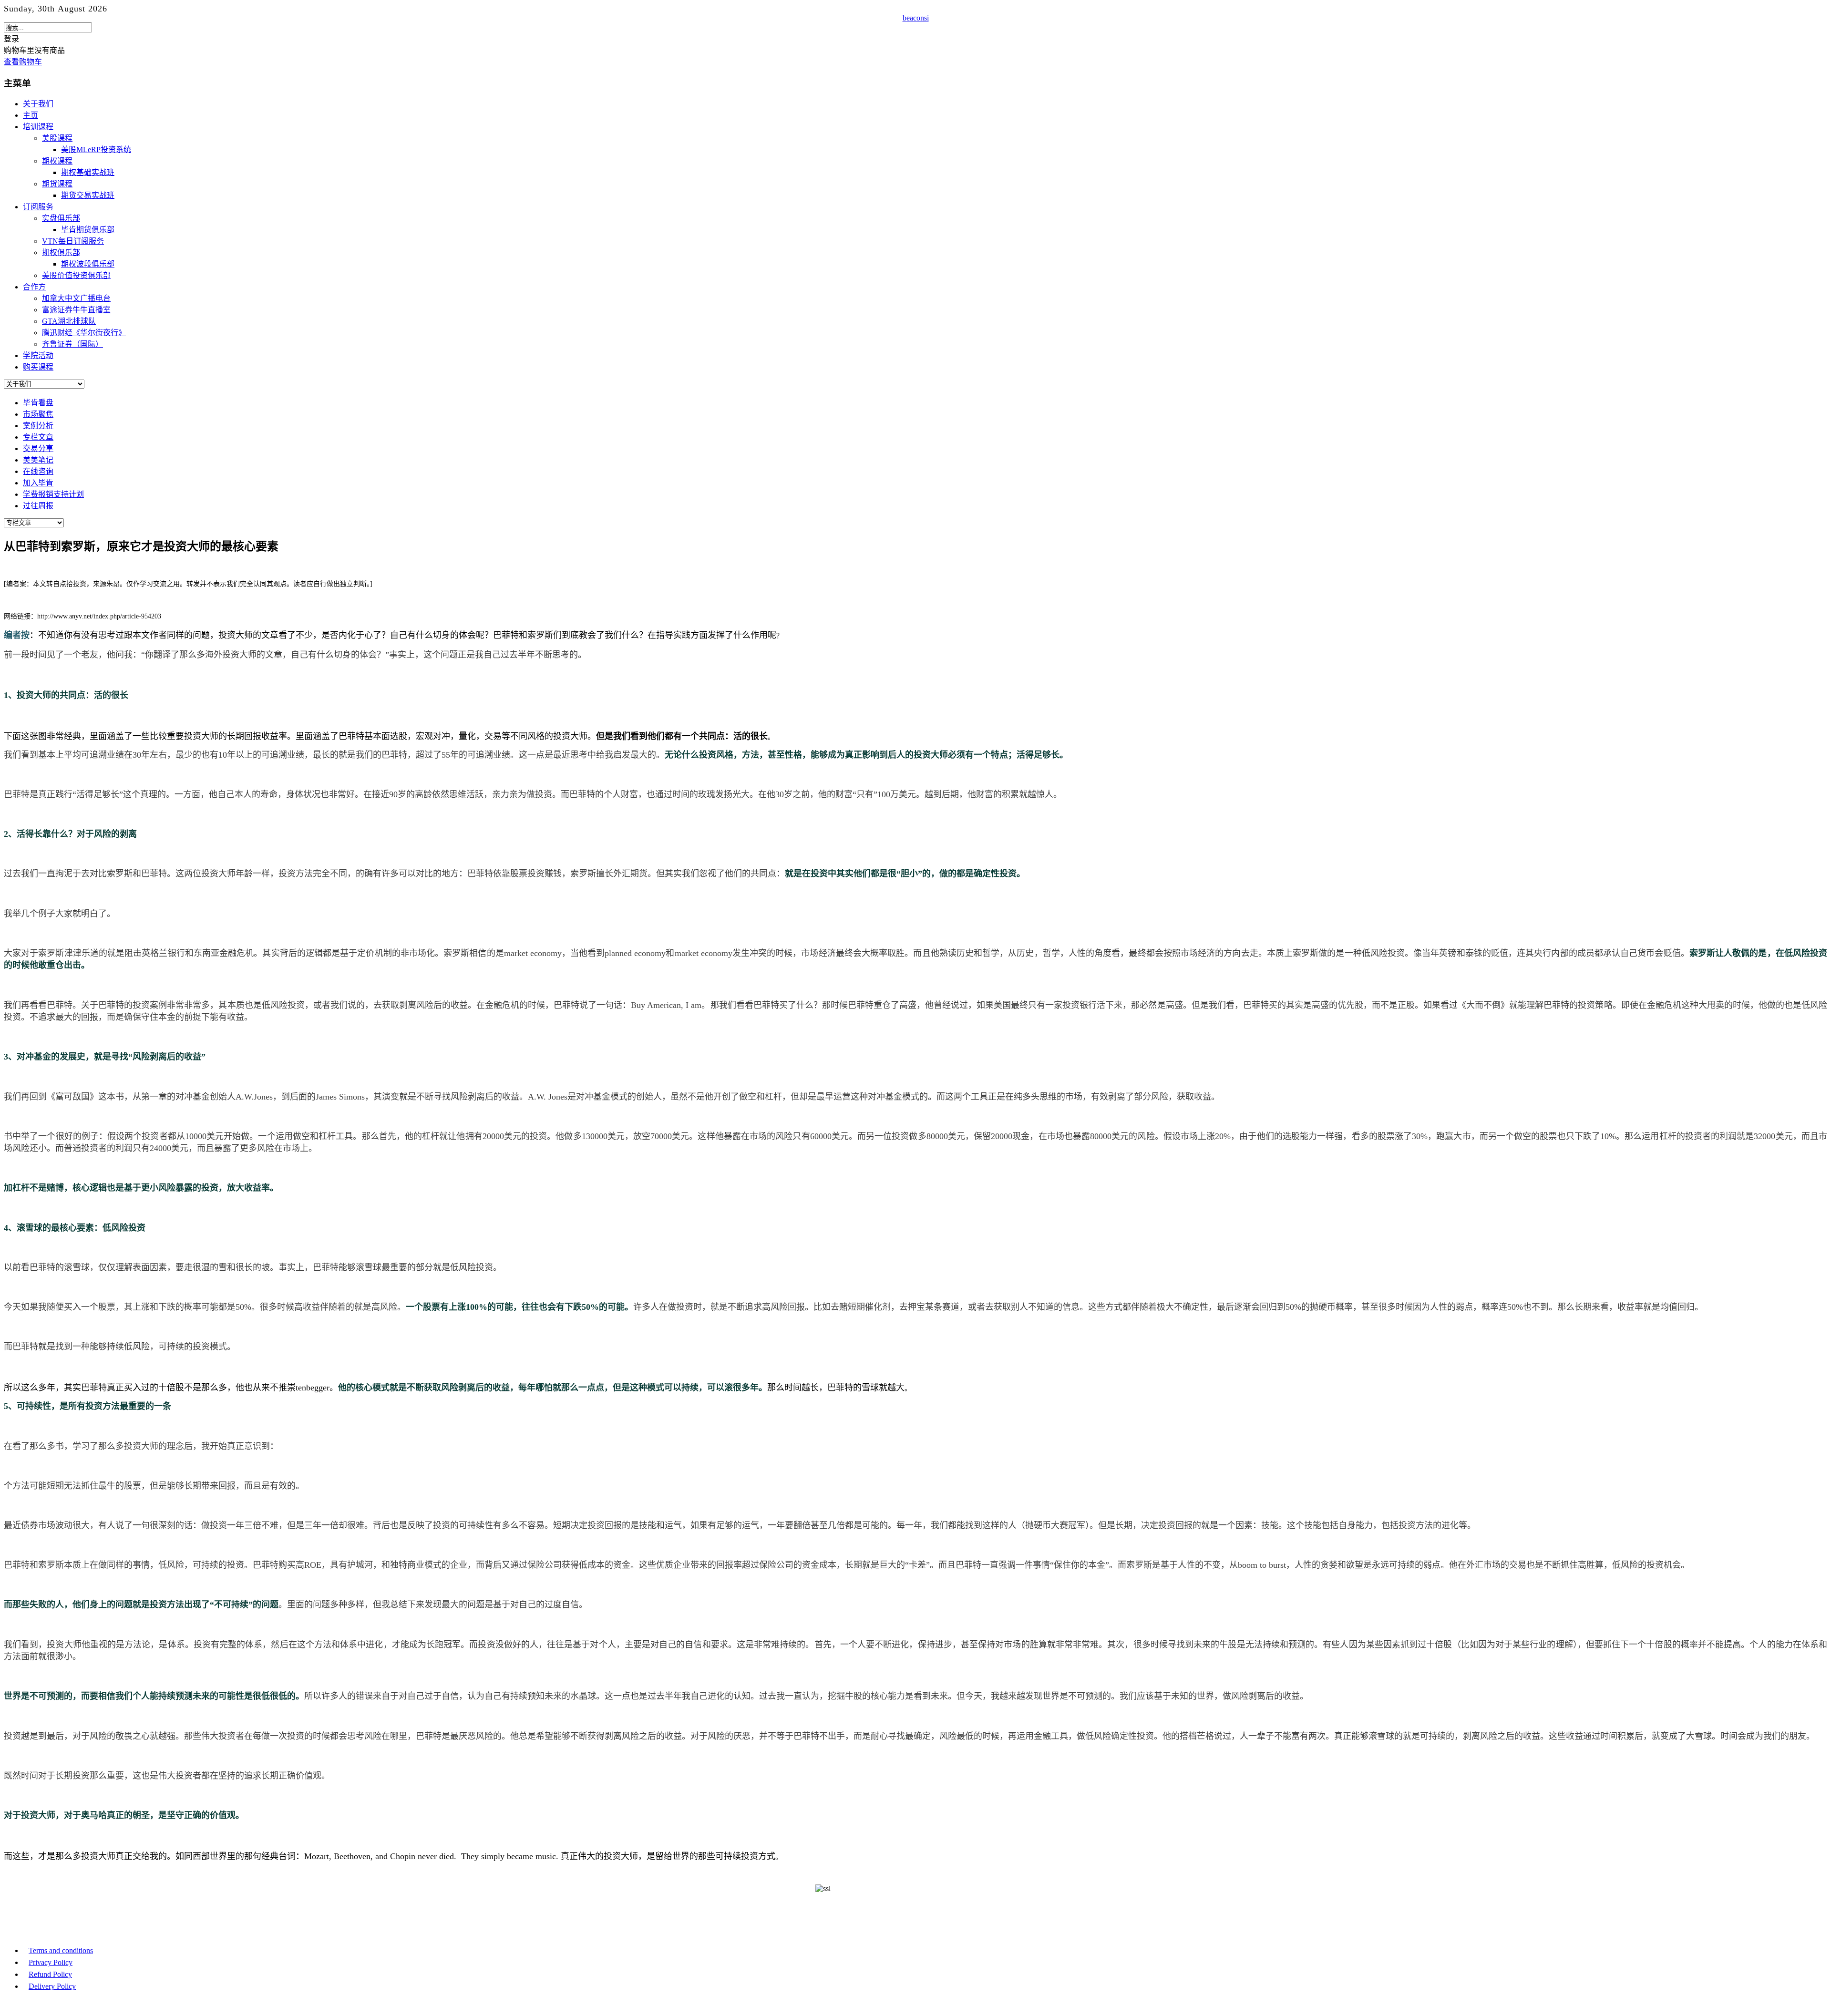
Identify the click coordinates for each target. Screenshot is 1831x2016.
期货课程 (57, 184)
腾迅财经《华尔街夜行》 (84, 333)
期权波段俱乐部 (88, 264)
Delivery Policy (52, 1986)
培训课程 (38, 127)
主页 (31, 115)
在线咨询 (38, 471)
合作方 (34, 287)
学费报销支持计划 (53, 494)
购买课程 (38, 367)
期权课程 (57, 161)
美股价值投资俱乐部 (76, 275)
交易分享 (38, 448)
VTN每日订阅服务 (73, 241)
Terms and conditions (61, 1950)
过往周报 (38, 506)
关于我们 (38, 104)
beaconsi (916, 18)
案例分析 (38, 426)
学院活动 (38, 355)
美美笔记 (38, 460)
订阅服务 (38, 207)
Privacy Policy (51, 1962)
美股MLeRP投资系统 (96, 149)
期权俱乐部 (61, 252)
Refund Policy (50, 1974)
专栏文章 (38, 437)
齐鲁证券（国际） (72, 344)
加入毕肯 (38, 483)
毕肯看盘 (38, 403)
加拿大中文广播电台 (76, 298)
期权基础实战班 (88, 172)
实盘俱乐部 (61, 218)
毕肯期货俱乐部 (88, 230)
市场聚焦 (38, 414)
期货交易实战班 (88, 195)
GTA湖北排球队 (69, 321)
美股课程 (57, 138)
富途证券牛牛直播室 (76, 310)
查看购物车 (23, 62)
